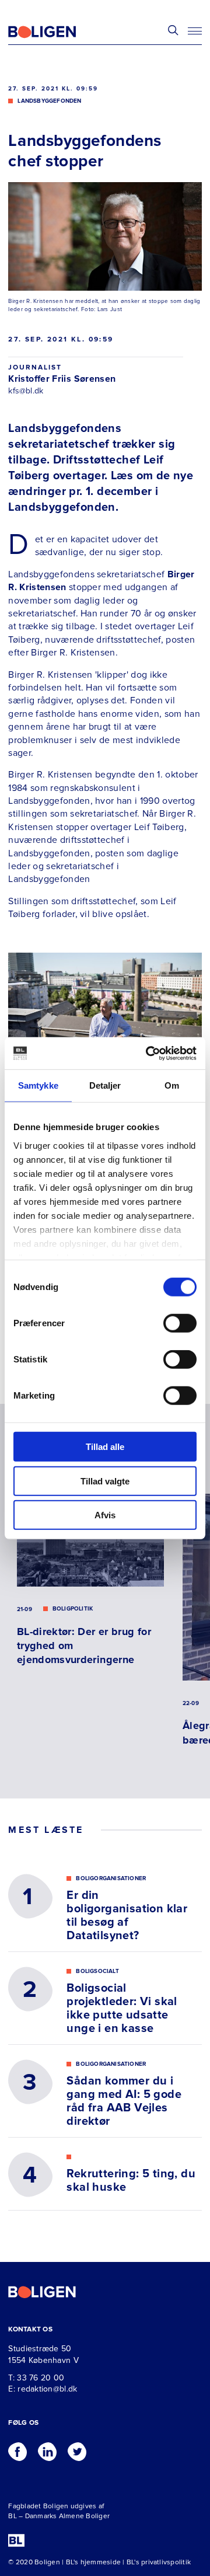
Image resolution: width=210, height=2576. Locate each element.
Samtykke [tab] (38, 1085)
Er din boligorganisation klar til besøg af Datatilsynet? (127, 1916)
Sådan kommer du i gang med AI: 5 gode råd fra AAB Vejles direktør (124, 2101)
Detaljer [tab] (105, 1085)
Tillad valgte (105, 1481)
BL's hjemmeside (94, 2562)
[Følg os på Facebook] (17, 2449)
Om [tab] (172, 1085)
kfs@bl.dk (26, 391)
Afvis (105, 1515)
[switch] (180, 1323)
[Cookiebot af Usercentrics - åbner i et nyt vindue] (148, 1053)
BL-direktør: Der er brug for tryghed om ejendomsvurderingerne (84, 1646)
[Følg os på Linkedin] (47, 2449)
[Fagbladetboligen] (57, 32)
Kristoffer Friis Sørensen (62, 379)
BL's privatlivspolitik (159, 2562)
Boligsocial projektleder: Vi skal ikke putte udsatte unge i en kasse (122, 2009)
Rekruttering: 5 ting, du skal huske (131, 2181)
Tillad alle (105, 1447)
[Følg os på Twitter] (77, 2449)
